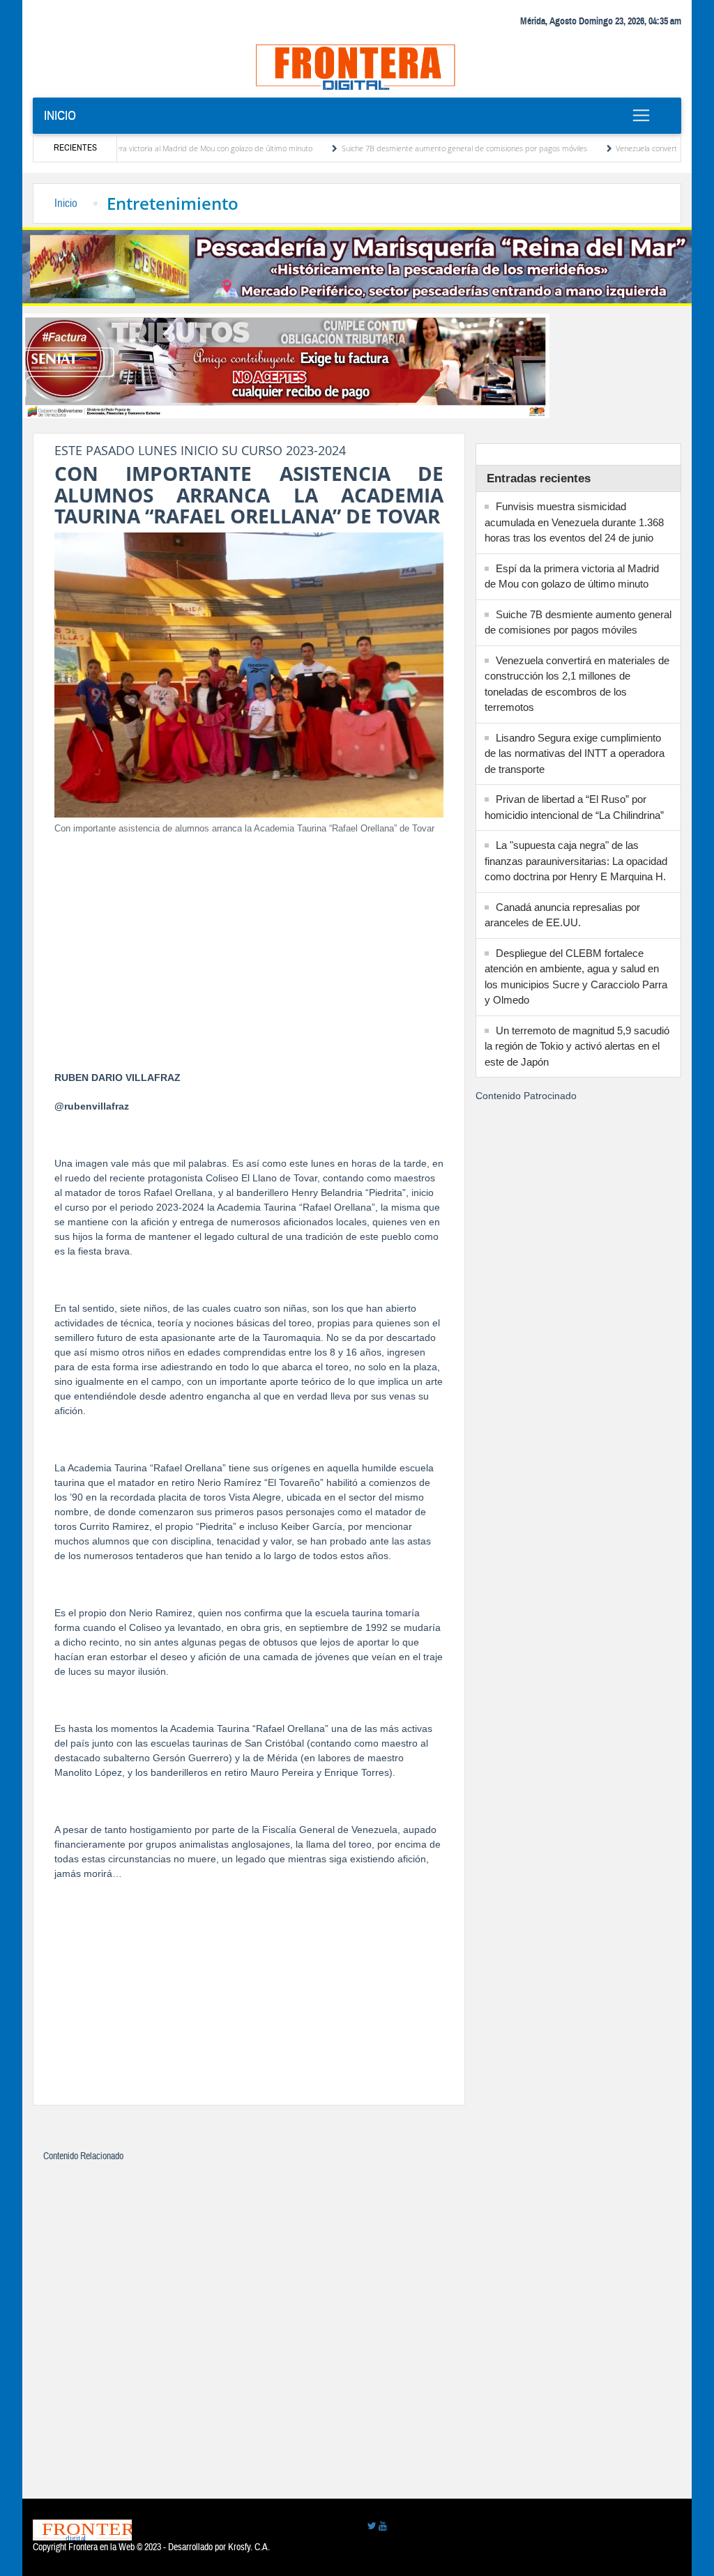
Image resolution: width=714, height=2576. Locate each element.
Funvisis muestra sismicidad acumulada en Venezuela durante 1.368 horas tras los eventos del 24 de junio (574, 522)
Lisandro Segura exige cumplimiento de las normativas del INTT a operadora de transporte (575, 753)
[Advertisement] (249, 944)
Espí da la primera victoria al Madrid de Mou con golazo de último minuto (138, 148)
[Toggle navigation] (641, 115)
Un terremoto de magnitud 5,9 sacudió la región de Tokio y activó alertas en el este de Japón (577, 1046)
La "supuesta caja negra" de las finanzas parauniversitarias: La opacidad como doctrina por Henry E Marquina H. (576, 861)
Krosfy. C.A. (249, 2547)
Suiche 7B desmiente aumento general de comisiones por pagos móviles (413, 148)
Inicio (60, 115)
